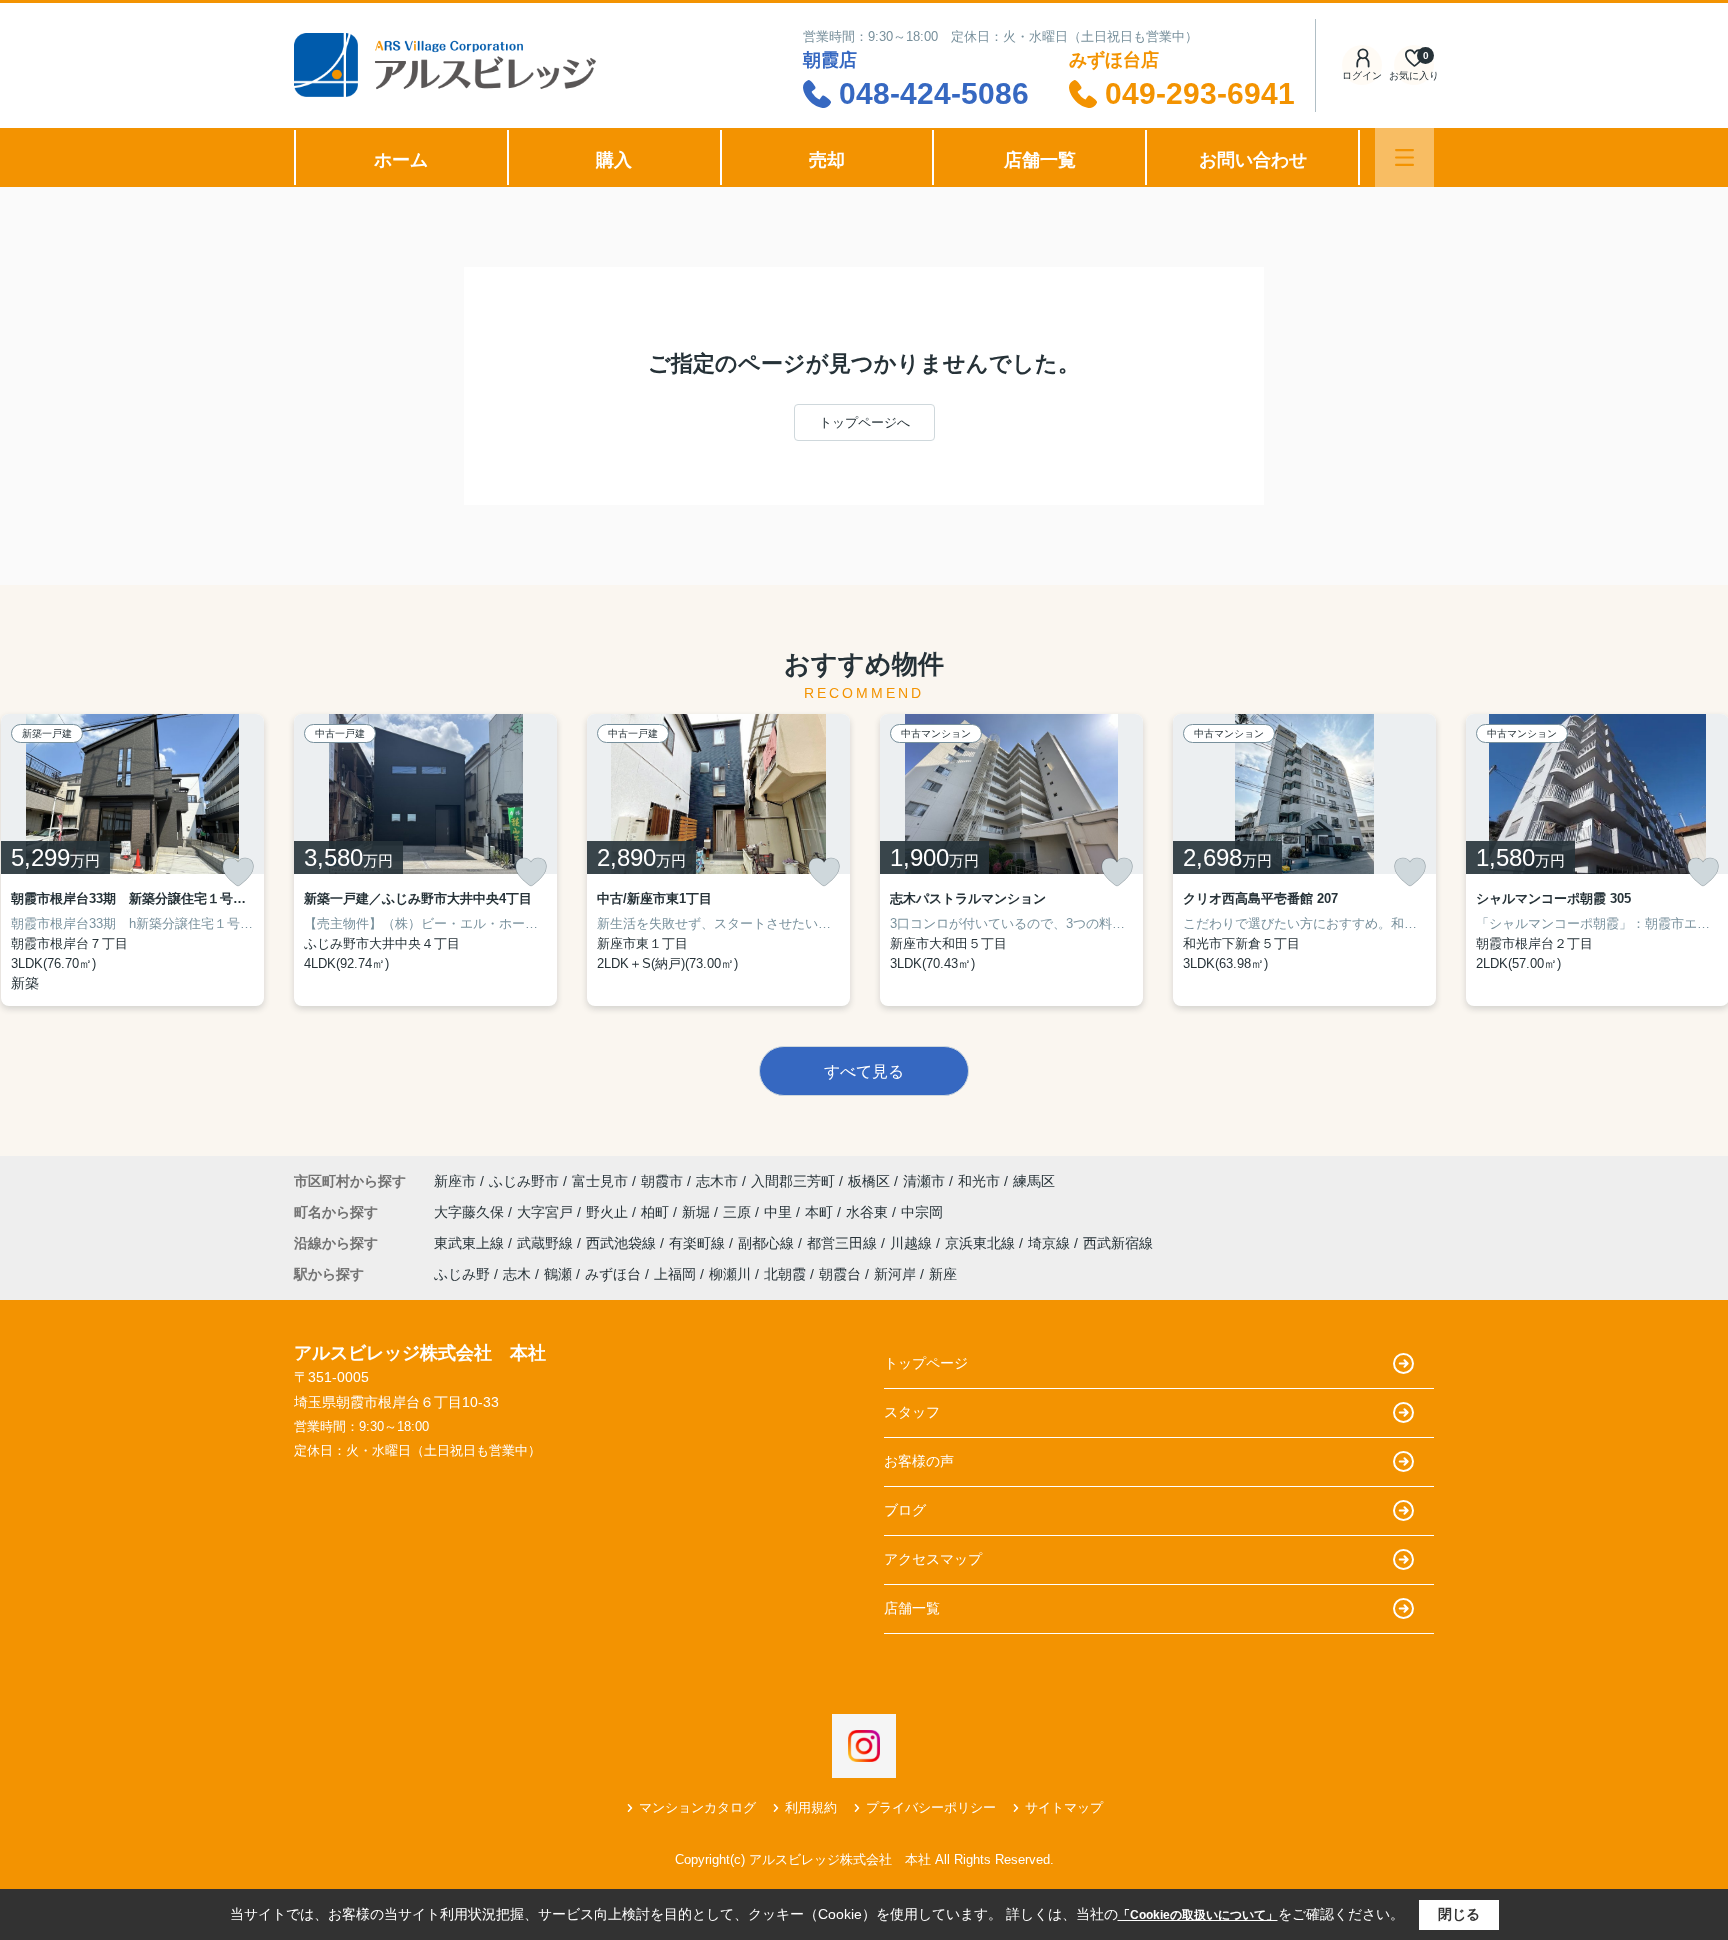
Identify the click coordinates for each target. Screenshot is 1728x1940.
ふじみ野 (462, 1274)
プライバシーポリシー (931, 1807)
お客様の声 (919, 1461)
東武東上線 (471, 1243)
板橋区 (869, 1181)
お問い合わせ (1253, 160)
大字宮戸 (547, 1212)
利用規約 (811, 1807)
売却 (827, 160)
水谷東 (869, 1212)
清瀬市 (924, 1181)
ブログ (905, 1510)
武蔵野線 (547, 1243)
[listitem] (425, 860)
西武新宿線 (1118, 1243)
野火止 (609, 1212)
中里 (780, 1212)
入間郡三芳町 (793, 1181)
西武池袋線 (623, 1243)
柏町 (657, 1212)
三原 (739, 1212)
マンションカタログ (697, 1807)
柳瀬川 (730, 1274)
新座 (943, 1274)
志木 (517, 1274)
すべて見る (864, 1071)
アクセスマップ (933, 1559)
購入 (614, 160)
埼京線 (1051, 1243)
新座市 (455, 1181)
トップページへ (864, 422)
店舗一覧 (1040, 160)
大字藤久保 (471, 1212)
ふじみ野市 (524, 1181)
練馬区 (1034, 1181)
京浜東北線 (982, 1243)
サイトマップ (1064, 1807)
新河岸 (895, 1274)
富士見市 (600, 1181)
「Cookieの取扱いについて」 (1198, 1915)
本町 (821, 1212)
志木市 (717, 1181)
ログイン (1362, 75)
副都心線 (768, 1243)
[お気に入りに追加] (238, 872)
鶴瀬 (558, 1274)
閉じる (1459, 1914)
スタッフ (912, 1412)
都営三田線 (844, 1243)
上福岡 (675, 1274)
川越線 (913, 1243)
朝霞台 (840, 1274)
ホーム (401, 160)
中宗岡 (922, 1212)
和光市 (979, 1181)
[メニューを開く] (1404, 157)
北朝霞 (785, 1274)
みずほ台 (613, 1274)
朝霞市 (662, 1181)
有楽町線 (699, 1243)
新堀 (698, 1212)
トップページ (926, 1363)
